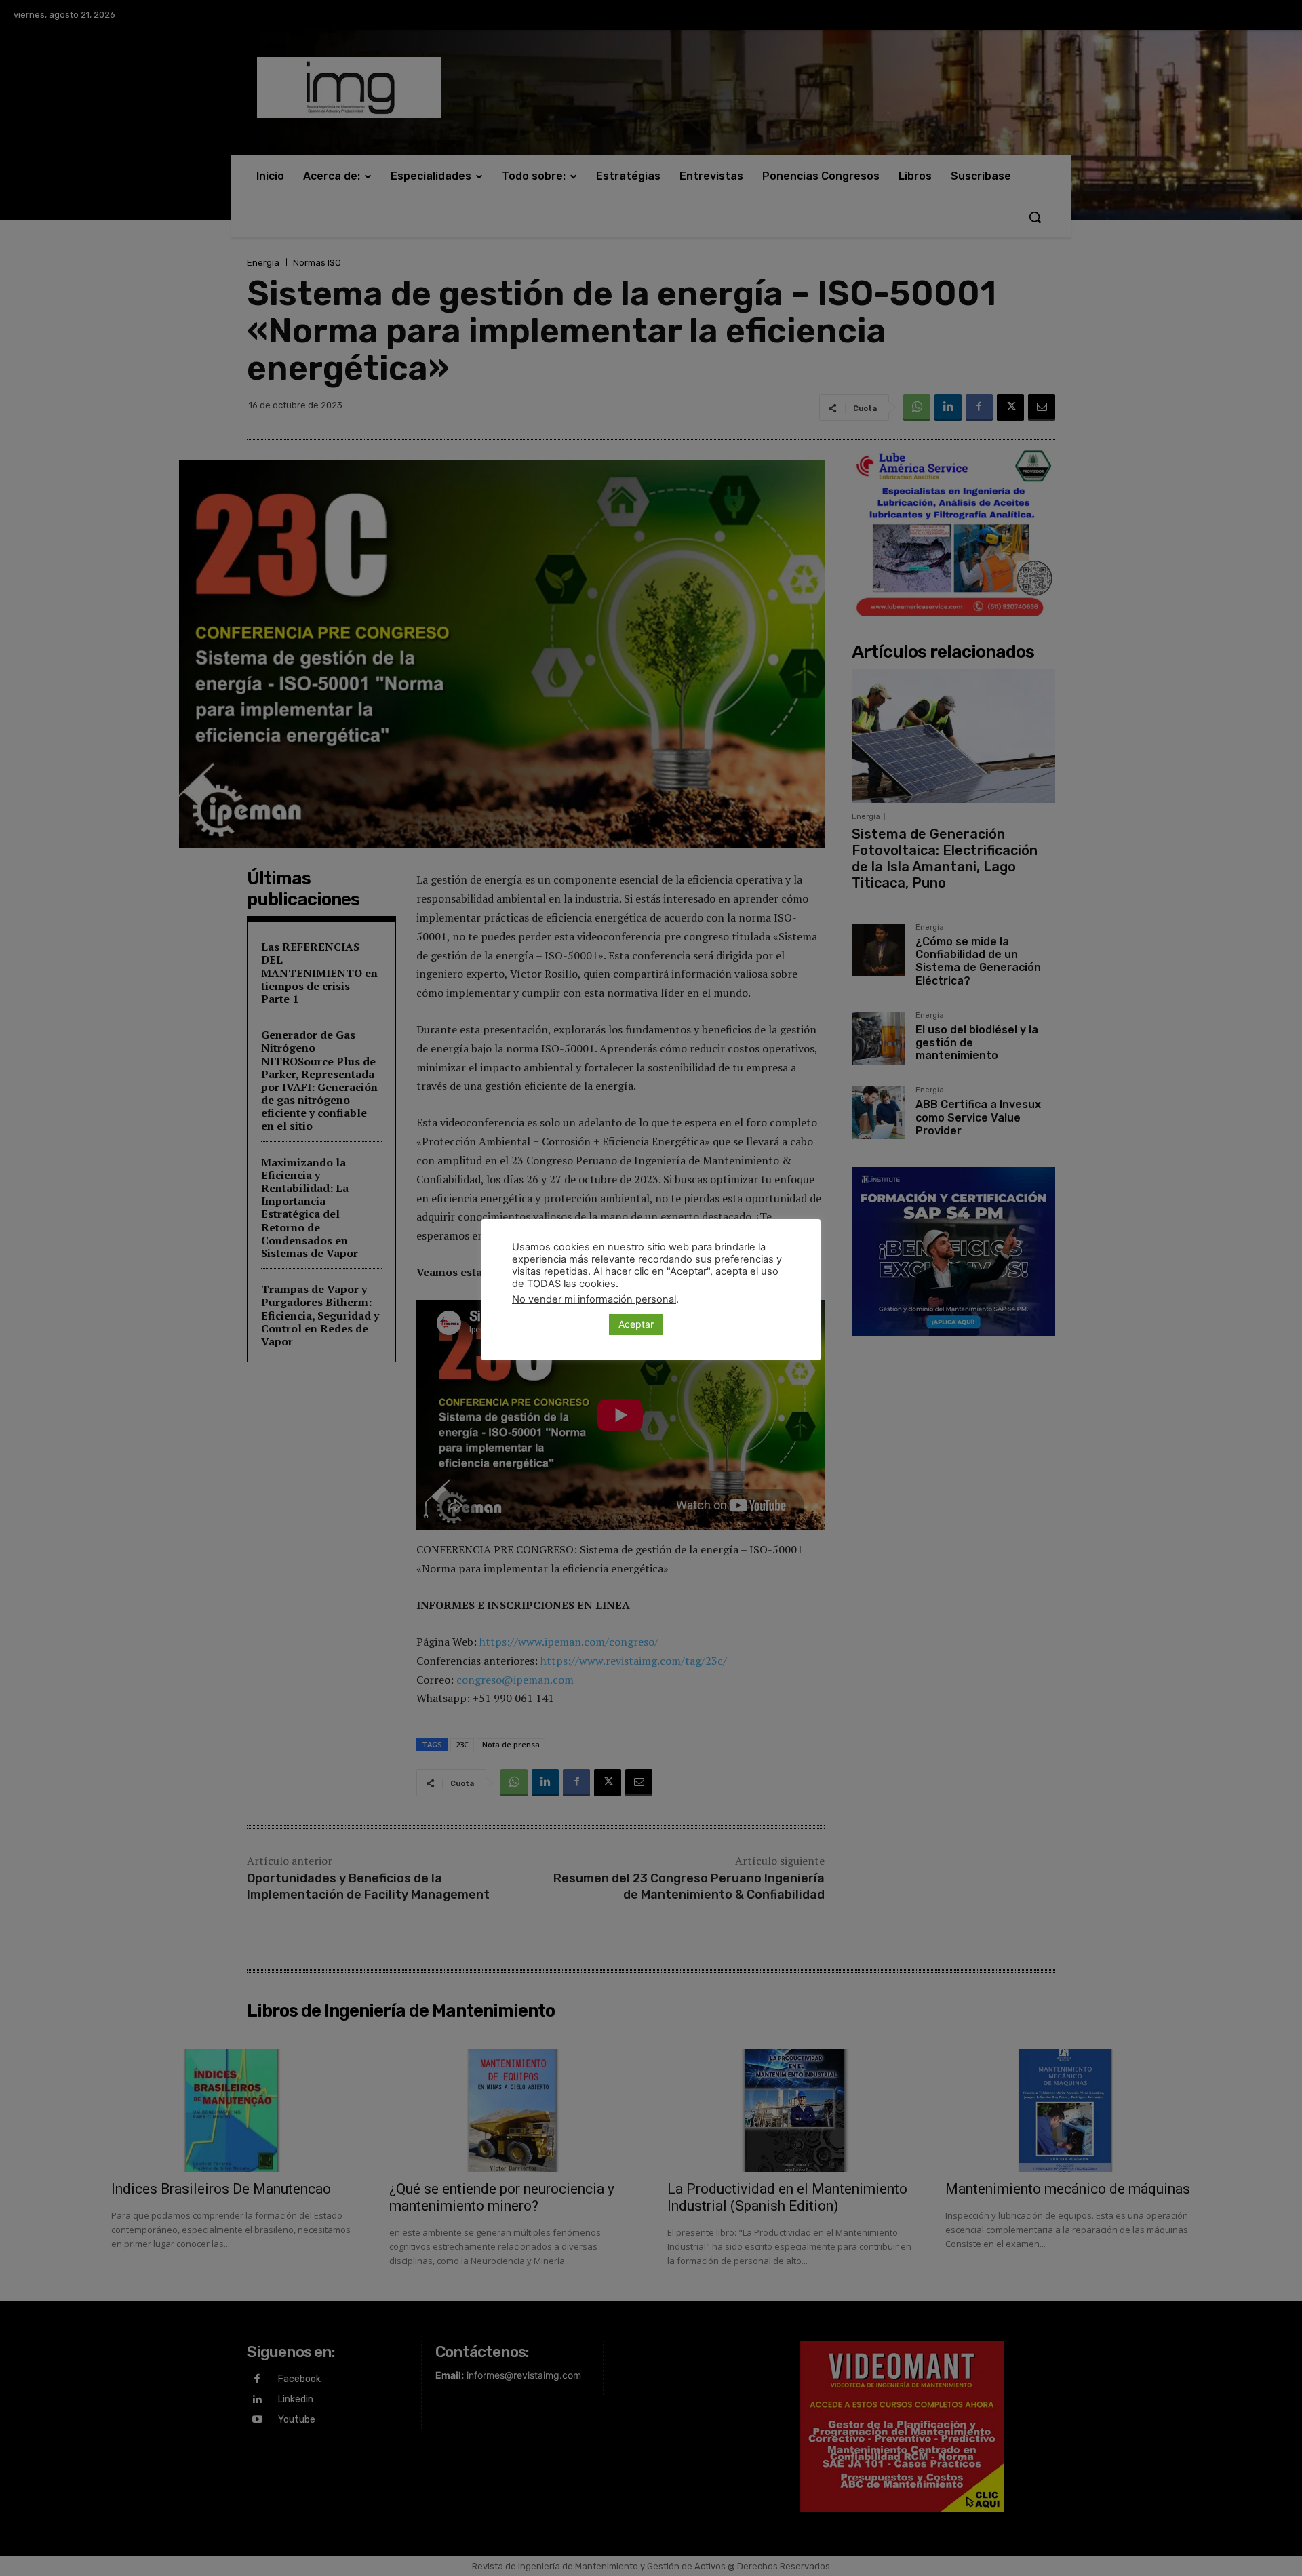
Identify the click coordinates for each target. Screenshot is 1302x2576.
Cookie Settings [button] (557, 1324)
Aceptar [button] (636, 1324)
